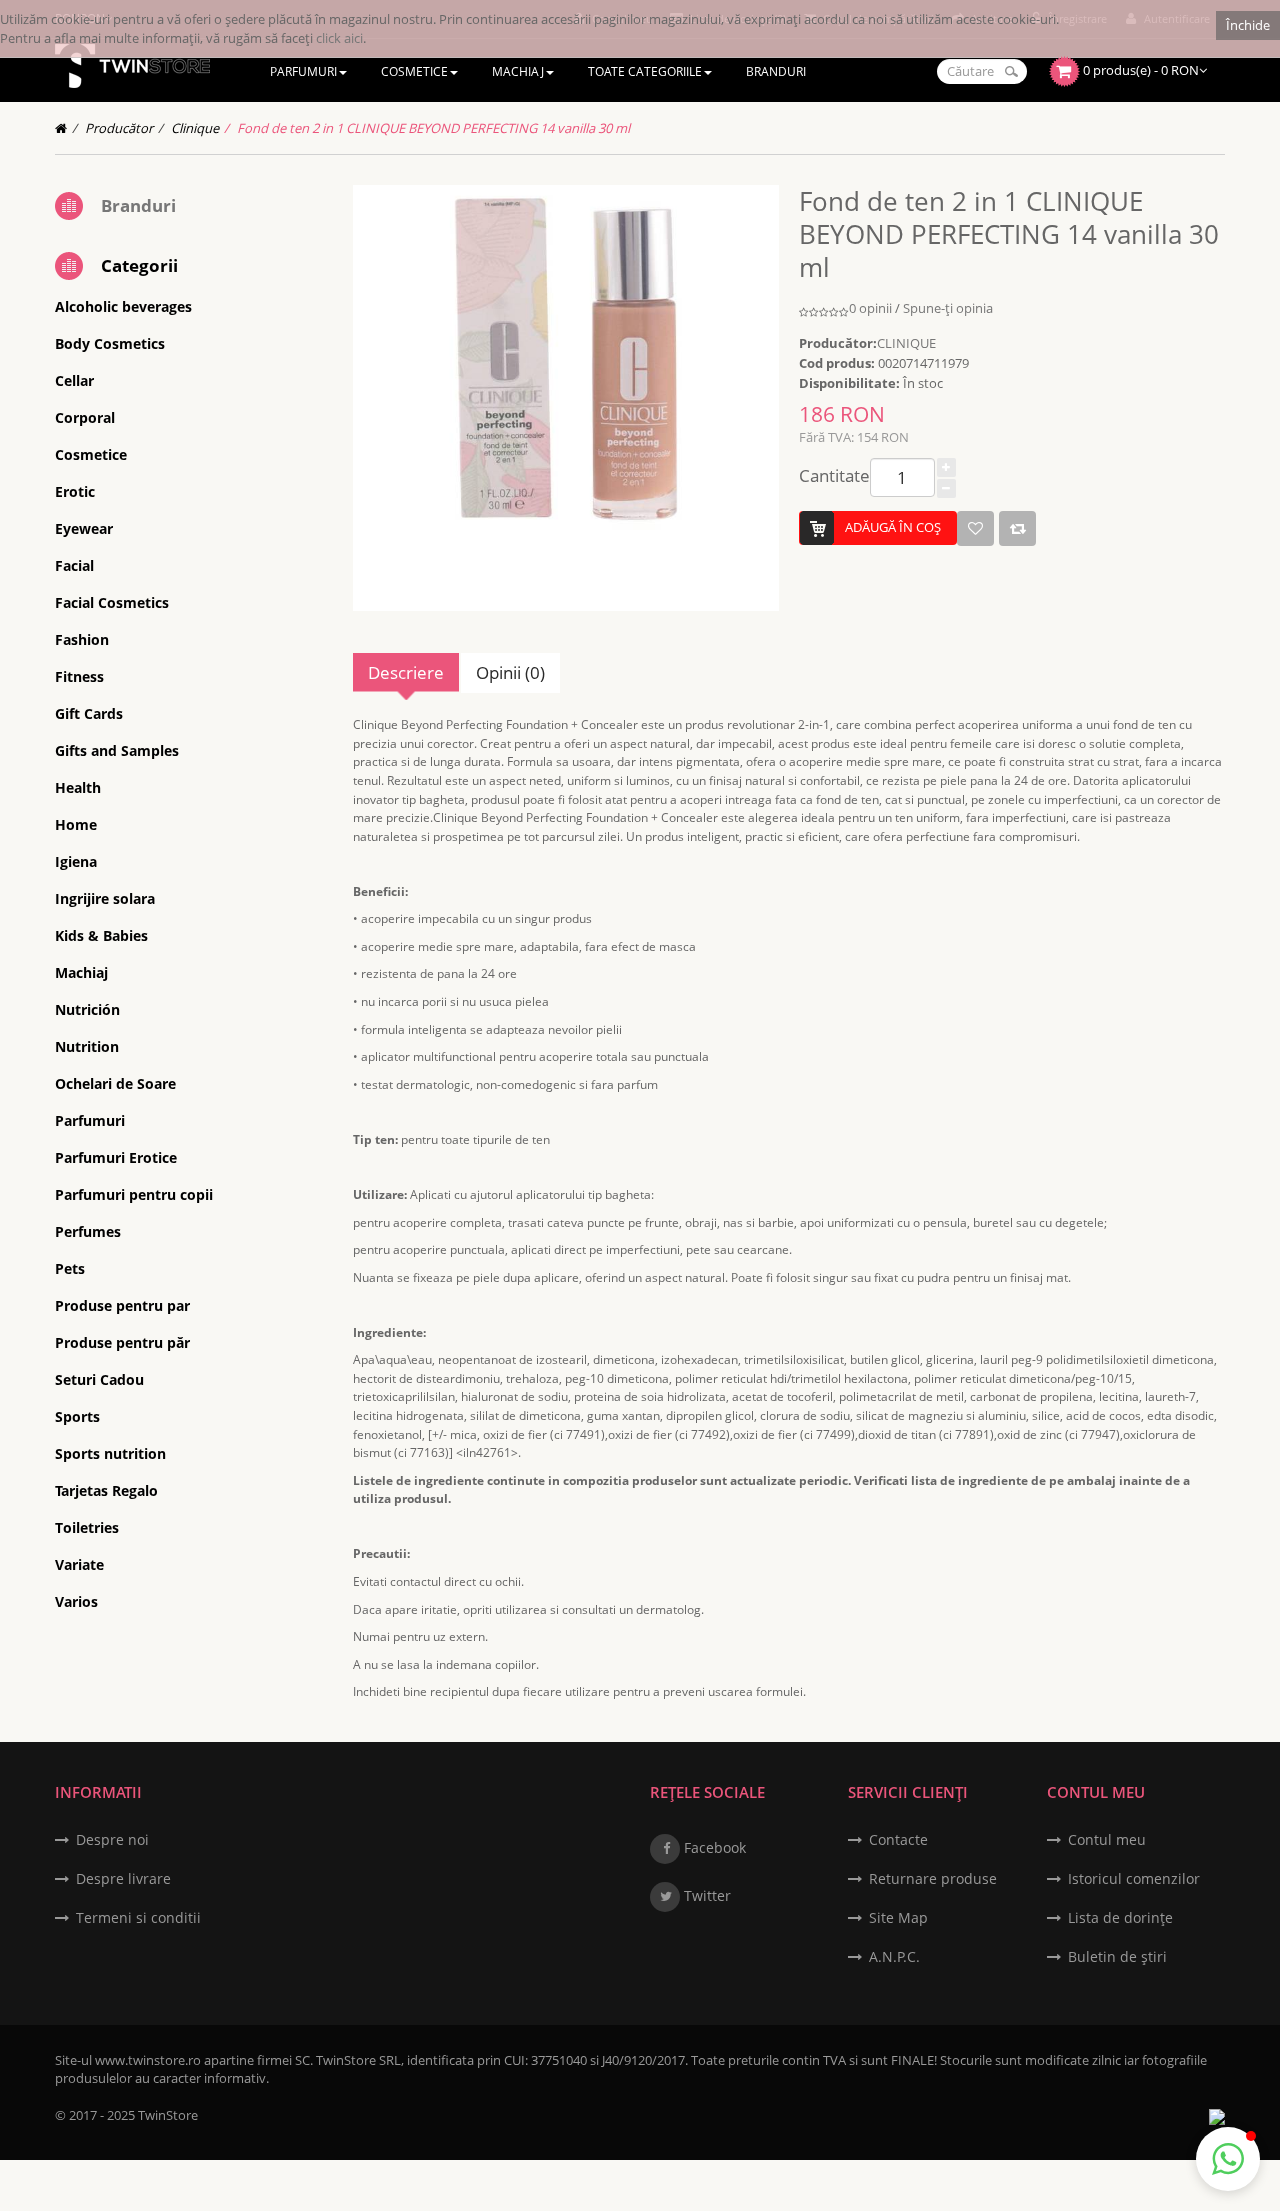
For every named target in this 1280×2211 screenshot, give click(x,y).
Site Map (898, 1917)
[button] (1228, 2159)
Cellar (74, 380)
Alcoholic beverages (123, 306)
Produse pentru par (122, 1305)
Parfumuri (90, 1120)
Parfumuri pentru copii (134, 1194)
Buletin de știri (1117, 1956)
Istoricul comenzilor (1134, 1878)
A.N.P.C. (894, 1956)
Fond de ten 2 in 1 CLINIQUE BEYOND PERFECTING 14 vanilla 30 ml (433, 128)
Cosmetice (91, 454)
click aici (339, 38)
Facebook (713, 1847)
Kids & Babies (101, 935)
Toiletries (87, 1527)
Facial (74, 565)
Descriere (406, 672)
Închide (1248, 25)
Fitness (79, 676)
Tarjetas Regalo (106, 1490)
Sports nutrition (110, 1453)
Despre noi (112, 1839)
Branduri (138, 205)
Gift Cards (89, 713)
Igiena (76, 861)
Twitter (705, 1895)
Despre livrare (123, 1878)
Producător (119, 128)
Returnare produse (933, 1878)
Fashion (82, 639)
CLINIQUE (906, 343)
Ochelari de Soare (115, 1083)
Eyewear (84, 528)
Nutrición (87, 1009)
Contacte (898, 1839)
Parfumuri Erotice (116, 1157)
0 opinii (870, 308)
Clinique (195, 128)
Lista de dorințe (1120, 1917)
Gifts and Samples (117, 750)
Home (76, 824)
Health (78, 787)
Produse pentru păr (122, 1342)
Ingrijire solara (105, 898)
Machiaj (81, 972)
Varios (76, 1601)
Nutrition (87, 1046)
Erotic (75, 491)
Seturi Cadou (99, 1379)
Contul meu (1107, 1839)
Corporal (85, 417)
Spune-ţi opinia (948, 308)
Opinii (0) (510, 672)
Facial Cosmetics (112, 602)
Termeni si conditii (138, 1917)
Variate (79, 1564)
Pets (70, 1268)
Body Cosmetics (110, 343)
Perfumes (88, 1231)
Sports (77, 1416)
